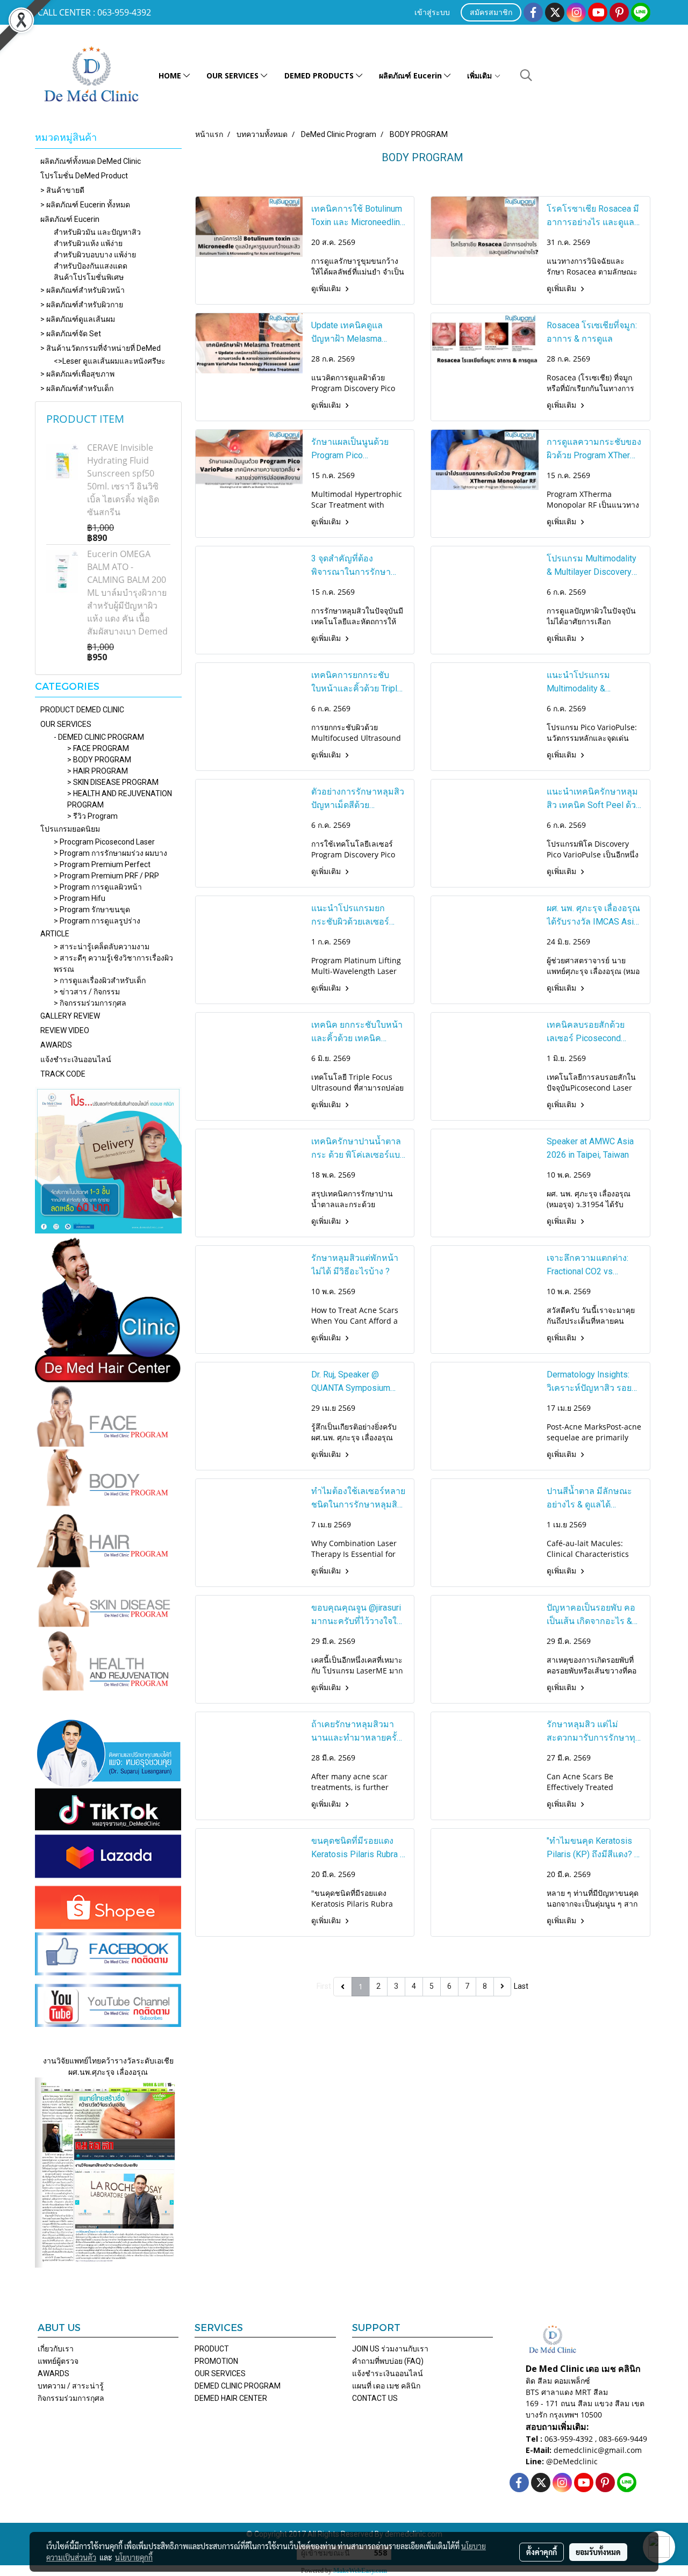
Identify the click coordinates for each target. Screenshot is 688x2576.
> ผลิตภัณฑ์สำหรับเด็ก (77, 388)
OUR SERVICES (234, 75)
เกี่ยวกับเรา (56, 2349)
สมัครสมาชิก (491, 13)
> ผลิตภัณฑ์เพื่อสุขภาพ (77, 374)
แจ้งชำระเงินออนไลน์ (76, 1059)
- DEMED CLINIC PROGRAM (99, 737)
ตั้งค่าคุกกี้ (542, 2552)
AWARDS (56, 1045)
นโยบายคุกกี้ (134, 2557)
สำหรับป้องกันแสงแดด (91, 266)
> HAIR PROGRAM (98, 771)
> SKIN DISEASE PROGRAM (113, 782)
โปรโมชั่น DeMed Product (84, 176)
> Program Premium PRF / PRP (106, 876)
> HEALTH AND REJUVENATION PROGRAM (120, 799)
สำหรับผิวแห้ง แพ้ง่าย (88, 243)
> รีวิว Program (92, 816)
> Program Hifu (80, 898)
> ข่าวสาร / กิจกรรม (87, 992)
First (324, 1986)
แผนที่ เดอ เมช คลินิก (386, 2386)
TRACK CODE (63, 1074)
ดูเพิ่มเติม (327, 288)
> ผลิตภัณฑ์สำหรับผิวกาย (82, 305)
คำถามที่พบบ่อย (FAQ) (388, 2361)
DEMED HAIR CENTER (231, 2398)
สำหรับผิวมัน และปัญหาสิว (97, 232)
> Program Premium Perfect (102, 864)
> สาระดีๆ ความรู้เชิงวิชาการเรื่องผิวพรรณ (113, 964)
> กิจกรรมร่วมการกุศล (90, 1003)
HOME (171, 75)
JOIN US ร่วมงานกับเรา (390, 2349)
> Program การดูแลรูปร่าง (97, 921)
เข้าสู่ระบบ (432, 13)
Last (521, 1986)
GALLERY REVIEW (70, 1016)
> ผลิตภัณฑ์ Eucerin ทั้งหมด (85, 205)
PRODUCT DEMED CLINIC (82, 710)
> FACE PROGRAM (98, 748)
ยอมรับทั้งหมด (598, 2552)
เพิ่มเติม (481, 75)
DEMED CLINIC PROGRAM (238, 2386)
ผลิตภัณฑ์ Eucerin (411, 75)
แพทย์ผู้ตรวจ (58, 2361)
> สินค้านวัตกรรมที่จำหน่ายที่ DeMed (101, 348)
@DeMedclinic (572, 2461)
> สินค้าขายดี (62, 190)
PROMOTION (216, 2361)
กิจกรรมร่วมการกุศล (71, 2398)
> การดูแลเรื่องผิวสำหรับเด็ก (100, 980)
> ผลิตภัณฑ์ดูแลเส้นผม (78, 319)
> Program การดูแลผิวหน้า (98, 887)
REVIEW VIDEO (65, 1030)
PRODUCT (212, 2349)
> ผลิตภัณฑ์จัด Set (71, 334)
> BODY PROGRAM (99, 760)
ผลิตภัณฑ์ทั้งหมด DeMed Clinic (91, 161)
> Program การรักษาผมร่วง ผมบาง (110, 853)
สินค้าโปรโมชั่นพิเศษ (89, 277)
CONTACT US (375, 2398)
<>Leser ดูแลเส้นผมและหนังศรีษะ (110, 361)
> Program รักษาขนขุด (92, 910)
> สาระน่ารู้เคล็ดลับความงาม (102, 947)
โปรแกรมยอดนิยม (70, 829)
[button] (526, 75)
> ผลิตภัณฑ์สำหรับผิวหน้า (83, 290)
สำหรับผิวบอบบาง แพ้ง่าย (95, 255)
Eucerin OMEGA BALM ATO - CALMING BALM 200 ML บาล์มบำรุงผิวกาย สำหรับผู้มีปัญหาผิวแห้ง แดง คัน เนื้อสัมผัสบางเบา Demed (127, 593)
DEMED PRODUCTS (320, 75)
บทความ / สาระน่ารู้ (71, 2386)
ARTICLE (55, 934)
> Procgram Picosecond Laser (104, 842)
